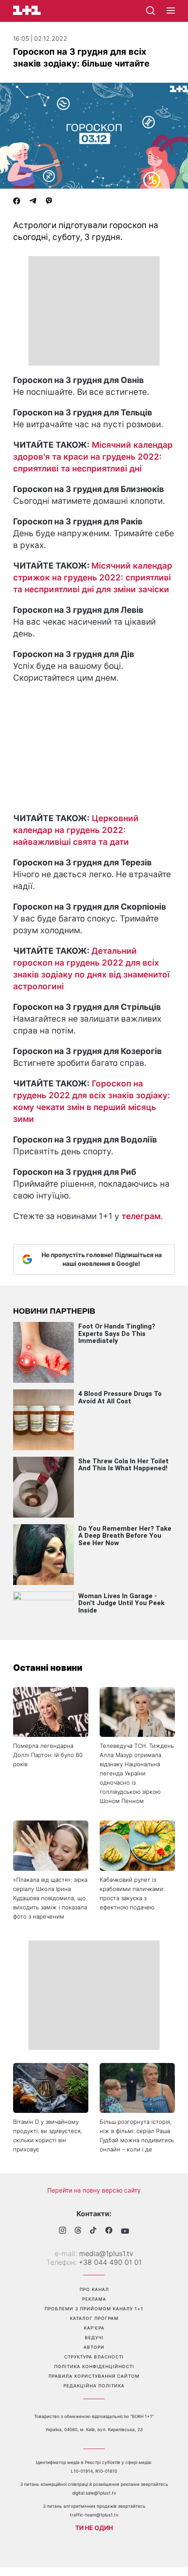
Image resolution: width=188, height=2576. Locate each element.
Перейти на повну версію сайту (94, 2190)
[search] (150, 11)
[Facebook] (17, 202)
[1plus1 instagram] (63, 2231)
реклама (94, 2299)
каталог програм (94, 2318)
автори (94, 2347)
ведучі (94, 2337)
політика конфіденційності (94, 2366)
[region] (94, 311)
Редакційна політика (94, 2386)
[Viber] (49, 202)
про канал (94, 2289)
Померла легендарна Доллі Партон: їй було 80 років (48, 1755)
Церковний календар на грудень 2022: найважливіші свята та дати (76, 830)
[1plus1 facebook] (109, 2231)
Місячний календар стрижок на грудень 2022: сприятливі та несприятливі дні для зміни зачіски (93, 578)
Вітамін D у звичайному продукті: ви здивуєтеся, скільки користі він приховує (48, 2135)
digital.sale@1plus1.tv (94, 2493)
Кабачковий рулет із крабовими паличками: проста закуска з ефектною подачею (132, 1893)
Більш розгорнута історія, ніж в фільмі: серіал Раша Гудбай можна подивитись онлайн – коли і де (137, 2135)
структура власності (94, 2357)
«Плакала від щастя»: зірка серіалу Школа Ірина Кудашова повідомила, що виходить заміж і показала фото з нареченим (50, 1898)
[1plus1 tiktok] (93, 2231)
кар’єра (94, 2328)
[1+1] (27, 10)
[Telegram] (33, 202)
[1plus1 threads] (78, 2231)
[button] (171, 11)
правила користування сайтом (94, 2376)
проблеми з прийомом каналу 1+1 (94, 2309)
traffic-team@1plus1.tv (94, 2515)
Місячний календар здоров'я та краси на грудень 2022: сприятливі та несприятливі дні (93, 457)
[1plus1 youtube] (125, 2231)
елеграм (143, 1216)
